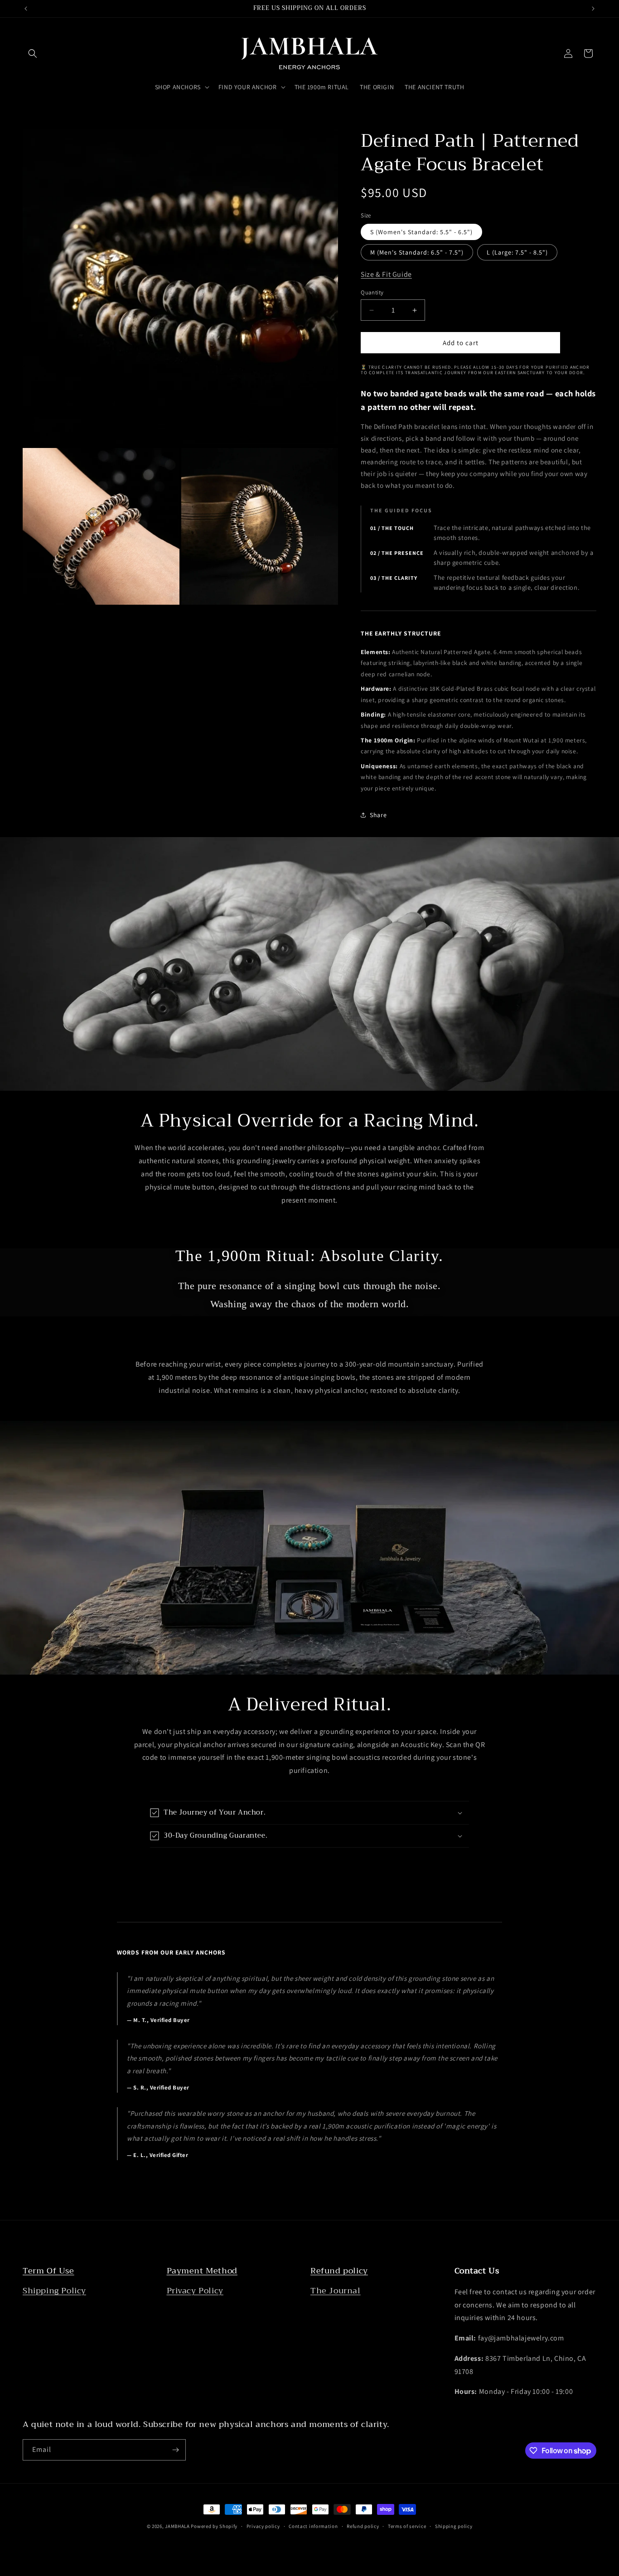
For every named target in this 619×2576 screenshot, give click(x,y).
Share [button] (378, 815)
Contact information (313, 2526)
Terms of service (407, 2526)
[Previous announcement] (26, 9)
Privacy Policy (195, 2291)
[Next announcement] (593, 9)
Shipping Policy (54, 2291)
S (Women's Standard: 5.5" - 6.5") (421, 232)
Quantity (372, 292)
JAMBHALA (177, 2526)
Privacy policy (263, 2526)
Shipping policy (454, 2526)
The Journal (336, 2291)
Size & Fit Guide (386, 274)
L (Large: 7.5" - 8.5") (517, 252)
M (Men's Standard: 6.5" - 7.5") (417, 252)
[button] (33, 53)
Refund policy (339, 2271)
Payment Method (202, 2271)
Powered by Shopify (214, 2526)
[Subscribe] (175, 2450)
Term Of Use (48, 2271)
